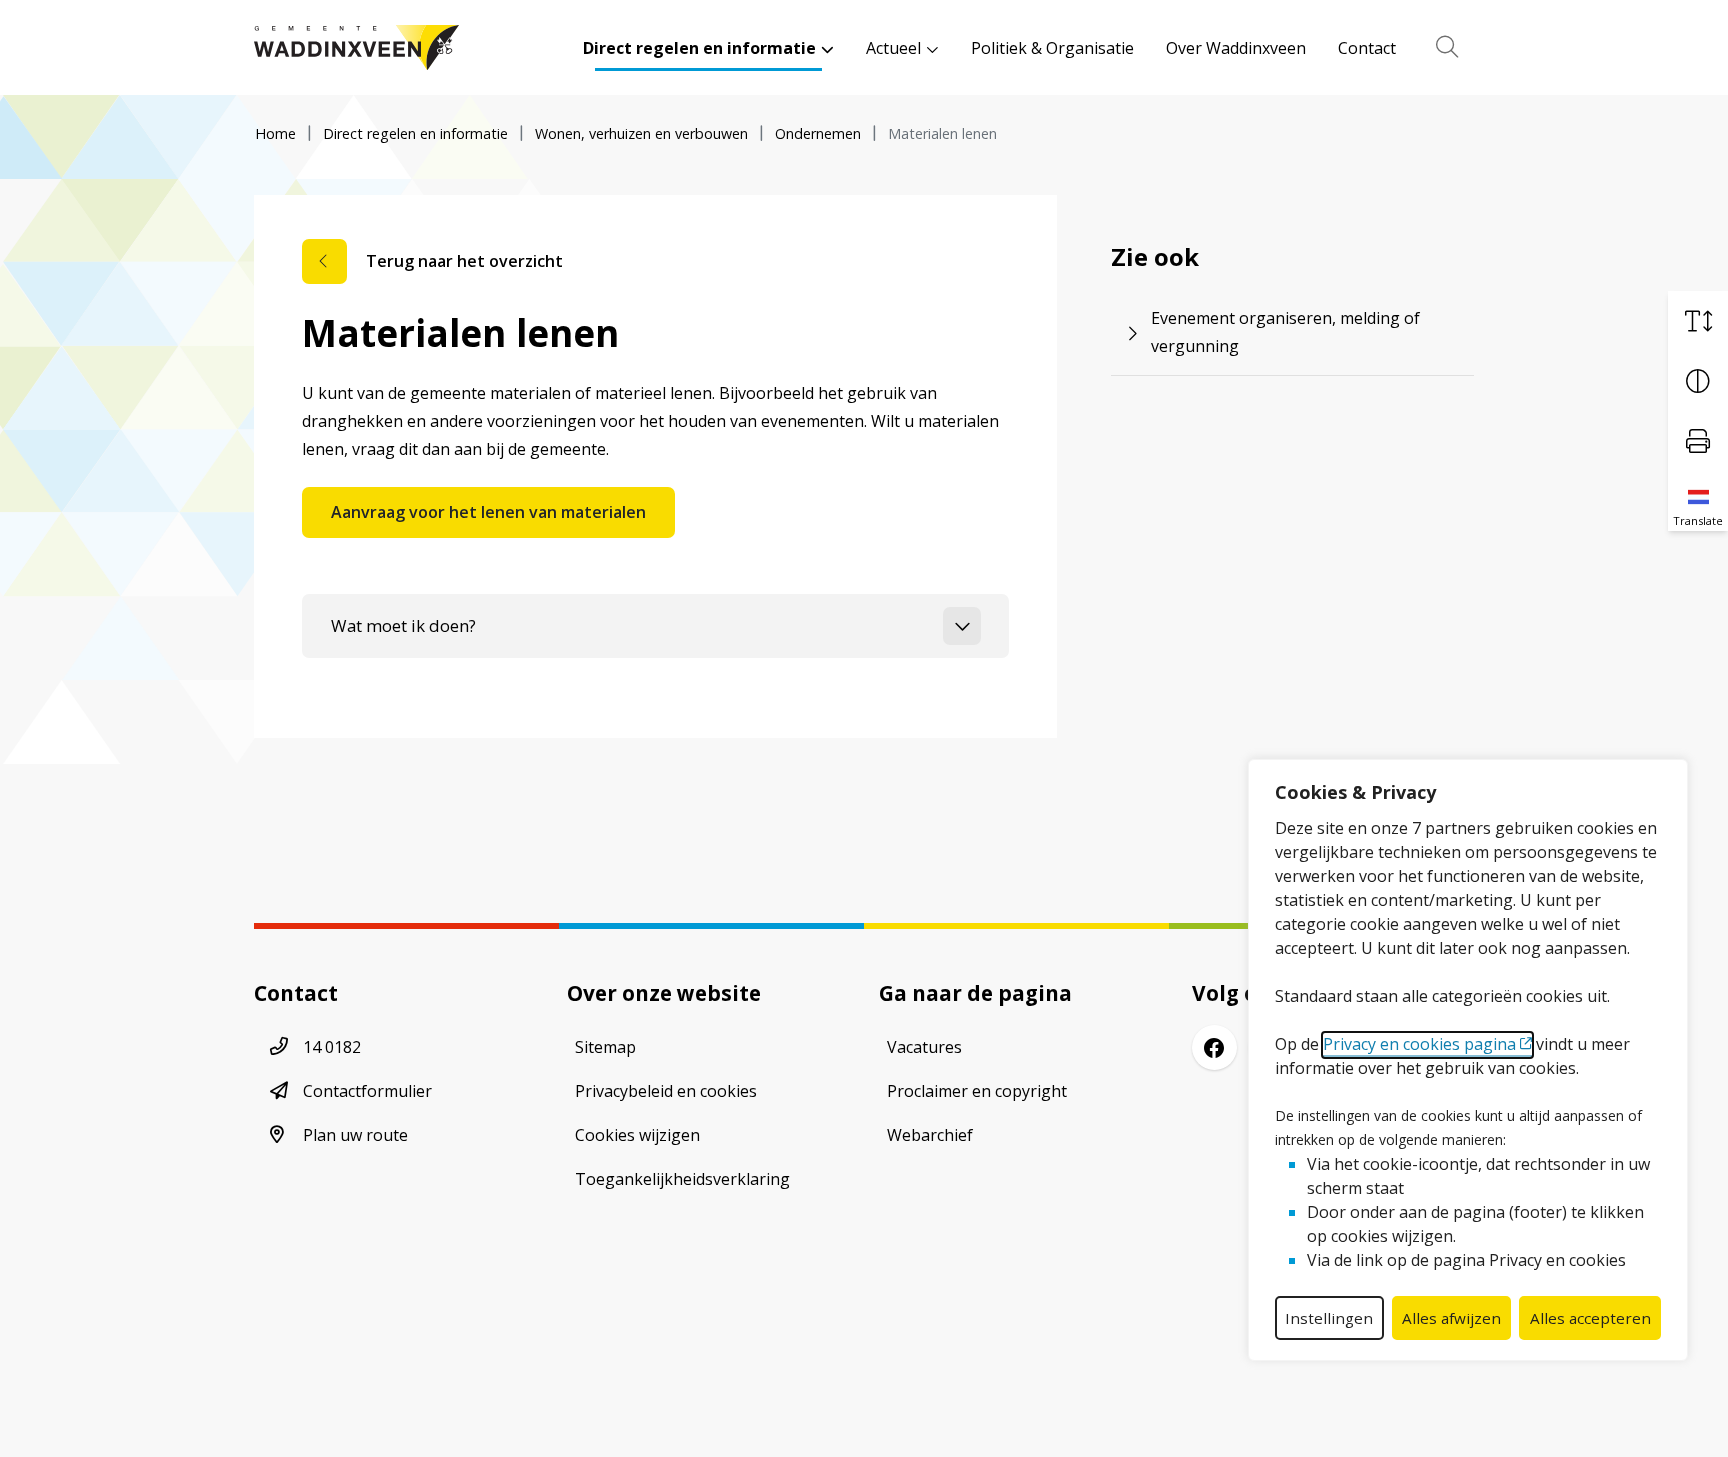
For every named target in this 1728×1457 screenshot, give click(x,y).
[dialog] (1468, 1060)
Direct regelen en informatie (699, 48)
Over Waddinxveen (1236, 48)
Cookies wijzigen (637, 1135)
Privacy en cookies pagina (1419, 1044)
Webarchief (930, 1135)
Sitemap (605, 1047)
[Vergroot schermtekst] (1698, 321)
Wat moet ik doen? (403, 625)
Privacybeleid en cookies (666, 1091)
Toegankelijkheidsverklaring (682, 1179)
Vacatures (924, 1047)
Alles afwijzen (1451, 1318)
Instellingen (1329, 1318)
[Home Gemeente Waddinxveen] (356, 47)
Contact (1367, 48)
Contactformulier (367, 1091)
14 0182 (332, 1047)
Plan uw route (355, 1135)
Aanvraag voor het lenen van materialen (488, 512)
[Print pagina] (1698, 441)
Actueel (893, 48)
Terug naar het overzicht (464, 261)
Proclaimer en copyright (977, 1091)
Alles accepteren (1590, 1318)
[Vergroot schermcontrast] (1698, 381)
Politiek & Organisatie (1052, 48)
